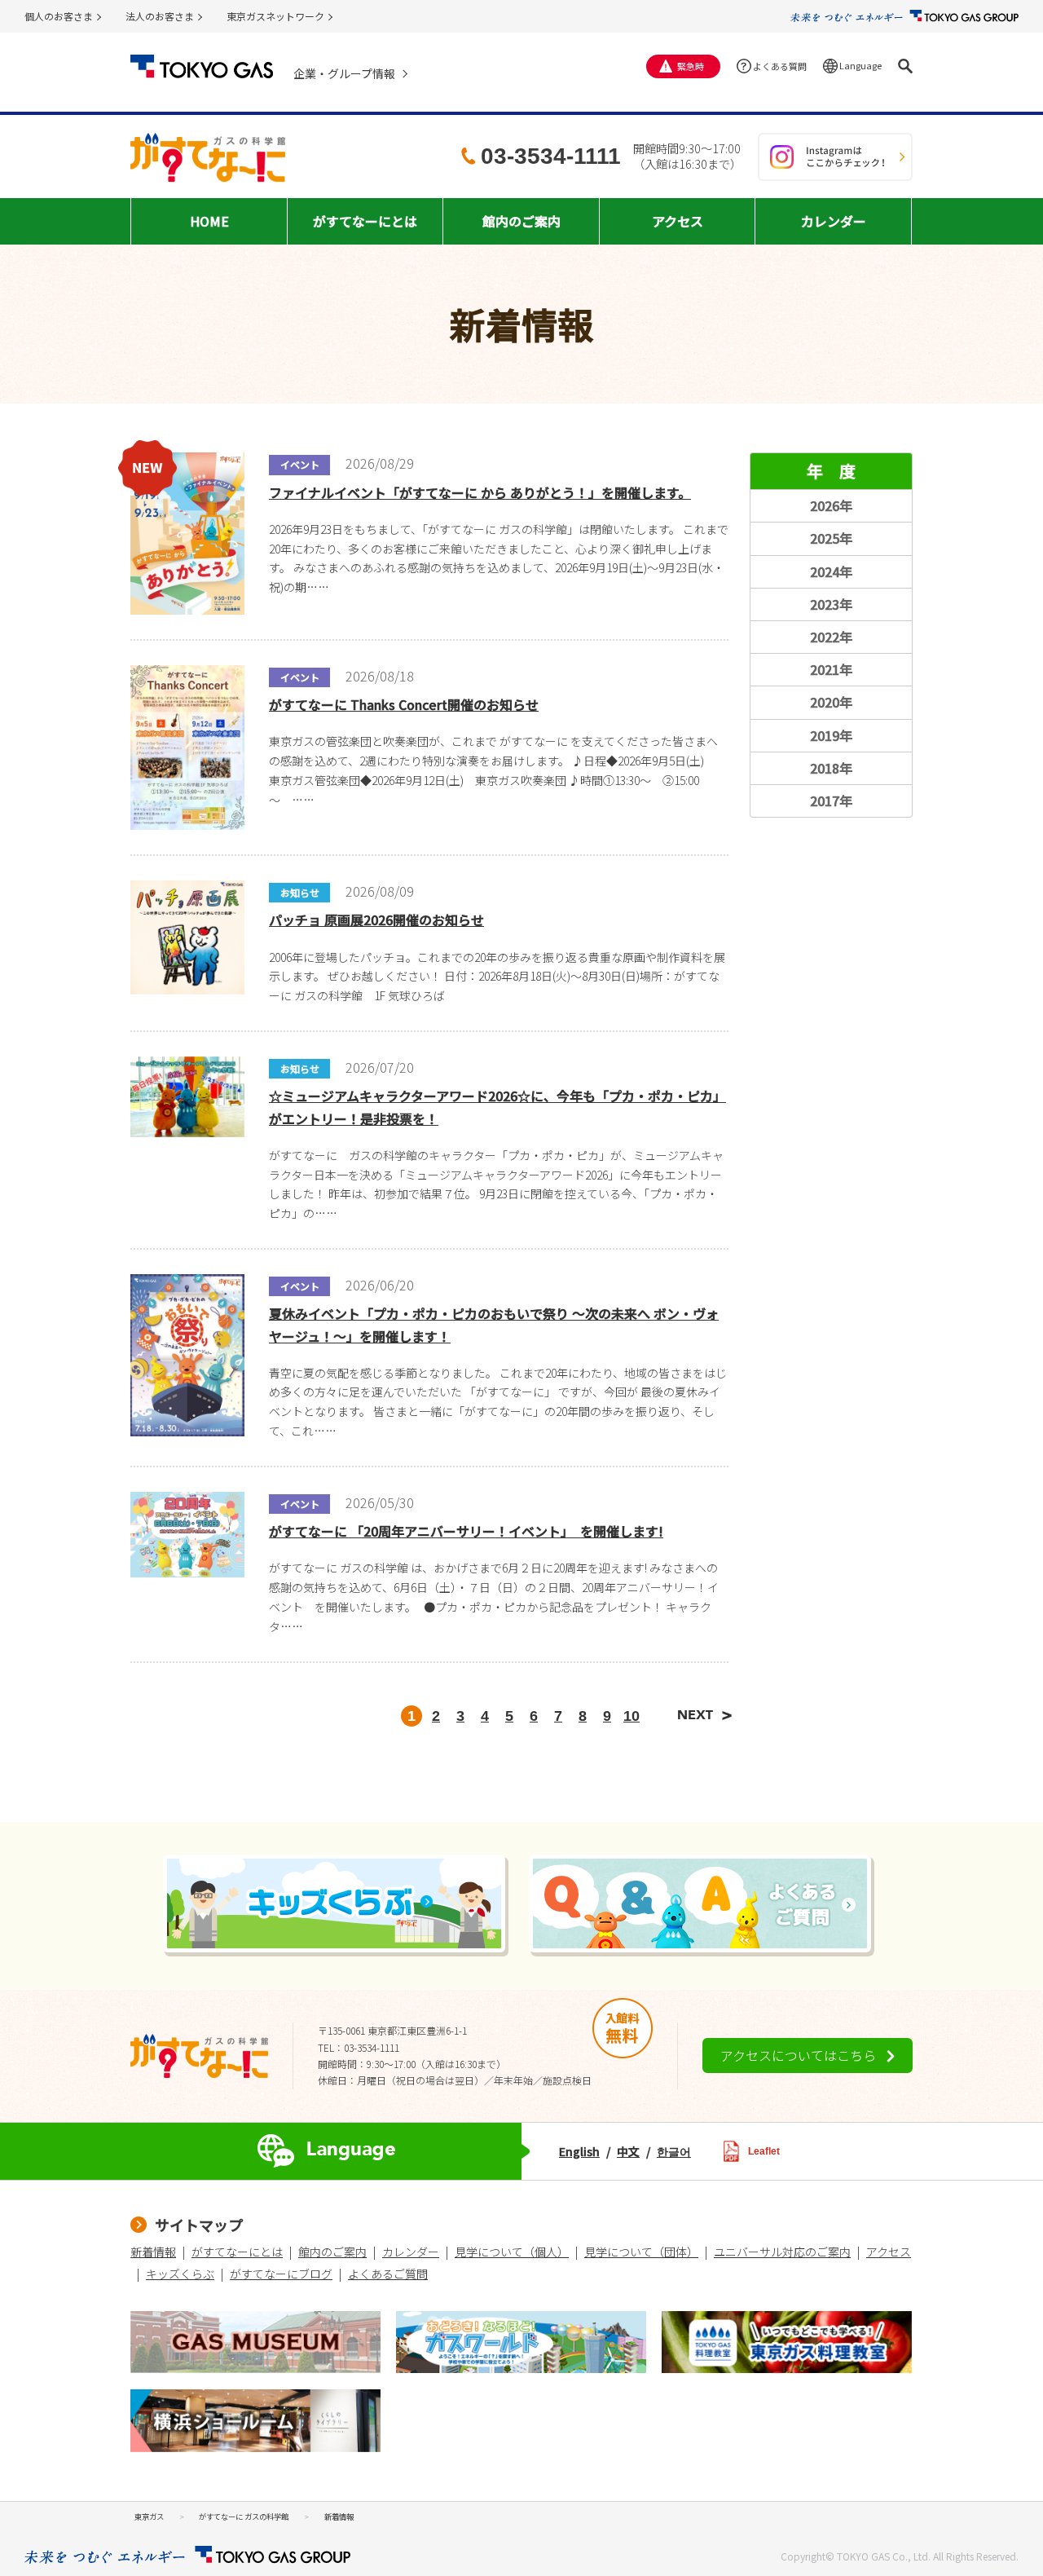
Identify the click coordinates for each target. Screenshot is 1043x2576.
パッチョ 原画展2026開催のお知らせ (376, 920)
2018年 (831, 768)
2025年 (831, 538)
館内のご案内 (332, 2252)
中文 (628, 2151)
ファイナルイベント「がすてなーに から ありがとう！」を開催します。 (480, 492)
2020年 (831, 702)
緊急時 (691, 66)
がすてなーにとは (237, 2252)
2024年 (831, 571)
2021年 (831, 669)
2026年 (831, 505)
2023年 (831, 604)
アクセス (889, 2252)
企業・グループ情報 (344, 73)
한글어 (674, 2151)
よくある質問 (780, 66)
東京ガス (149, 2516)
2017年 (831, 801)
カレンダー (411, 2252)
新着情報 (153, 2252)
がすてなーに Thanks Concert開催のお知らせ (404, 704)
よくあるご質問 (388, 2274)
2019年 (831, 735)
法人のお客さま (160, 16)
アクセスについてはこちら (798, 2055)
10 (632, 1716)
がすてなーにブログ (281, 2274)
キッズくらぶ (180, 2274)
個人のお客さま (59, 16)
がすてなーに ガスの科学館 (244, 2516)
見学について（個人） (512, 2252)
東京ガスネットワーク (275, 16)
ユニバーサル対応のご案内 (782, 2252)
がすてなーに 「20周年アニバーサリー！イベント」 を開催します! (466, 1531)
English (579, 2151)
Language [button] (860, 65)
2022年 (831, 637)
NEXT (709, 1716)
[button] (905, 66)
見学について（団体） (641, 2252)
